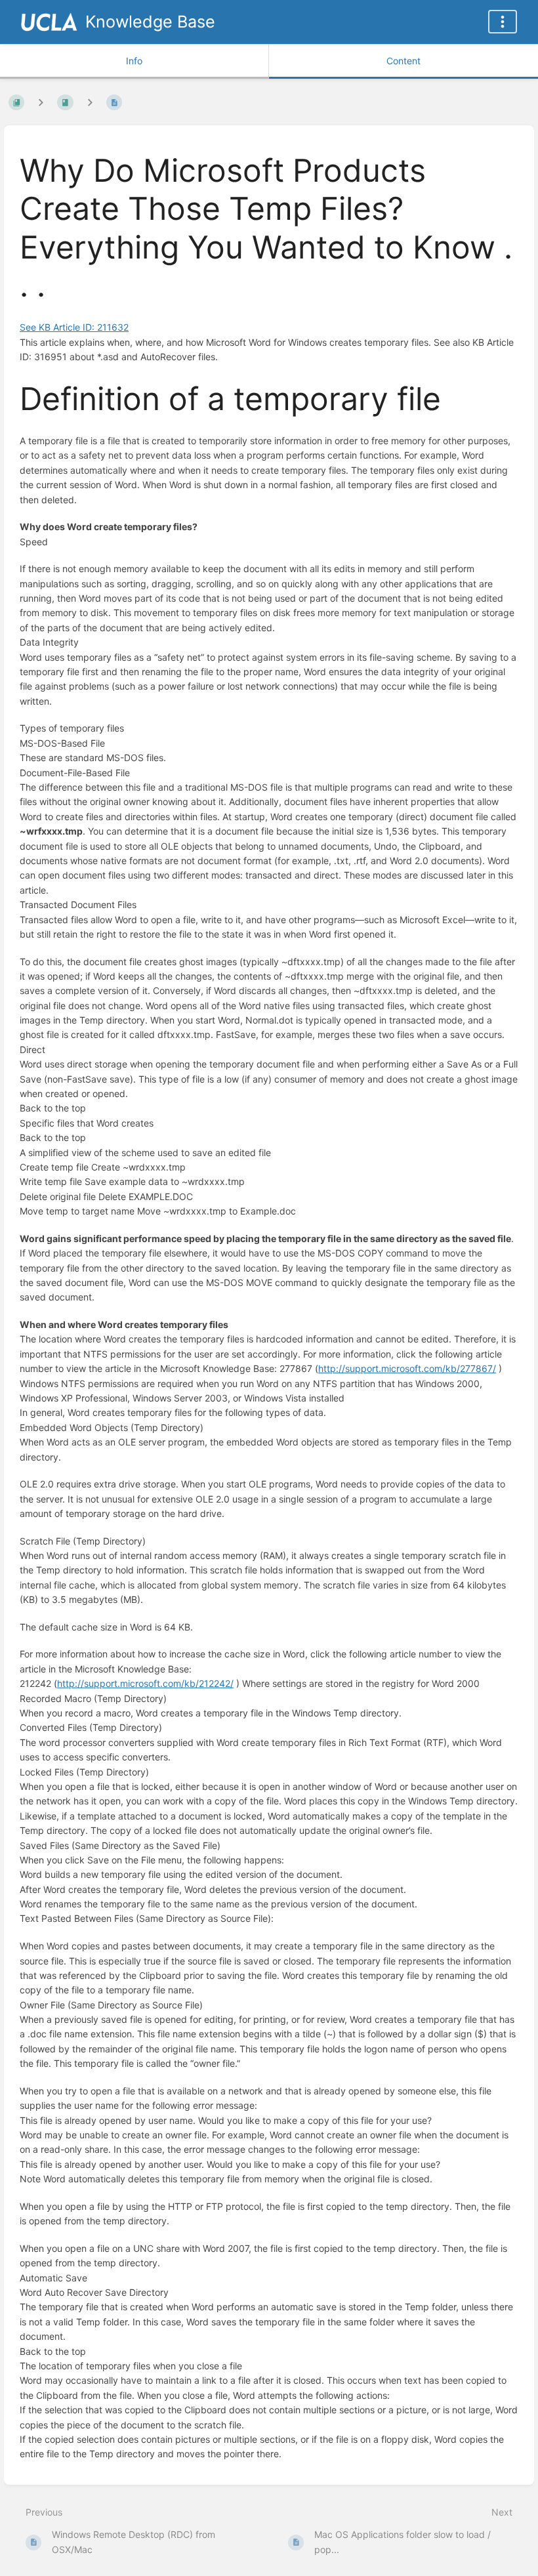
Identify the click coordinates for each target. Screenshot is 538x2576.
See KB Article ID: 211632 (74, 327)
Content (403, 61)
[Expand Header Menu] (503, 22)
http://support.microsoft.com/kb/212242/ (145, 1683)
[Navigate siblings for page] (90, 102)
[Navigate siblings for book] (41, 102)
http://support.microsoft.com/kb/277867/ (407, 1368)
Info (134, 61)
